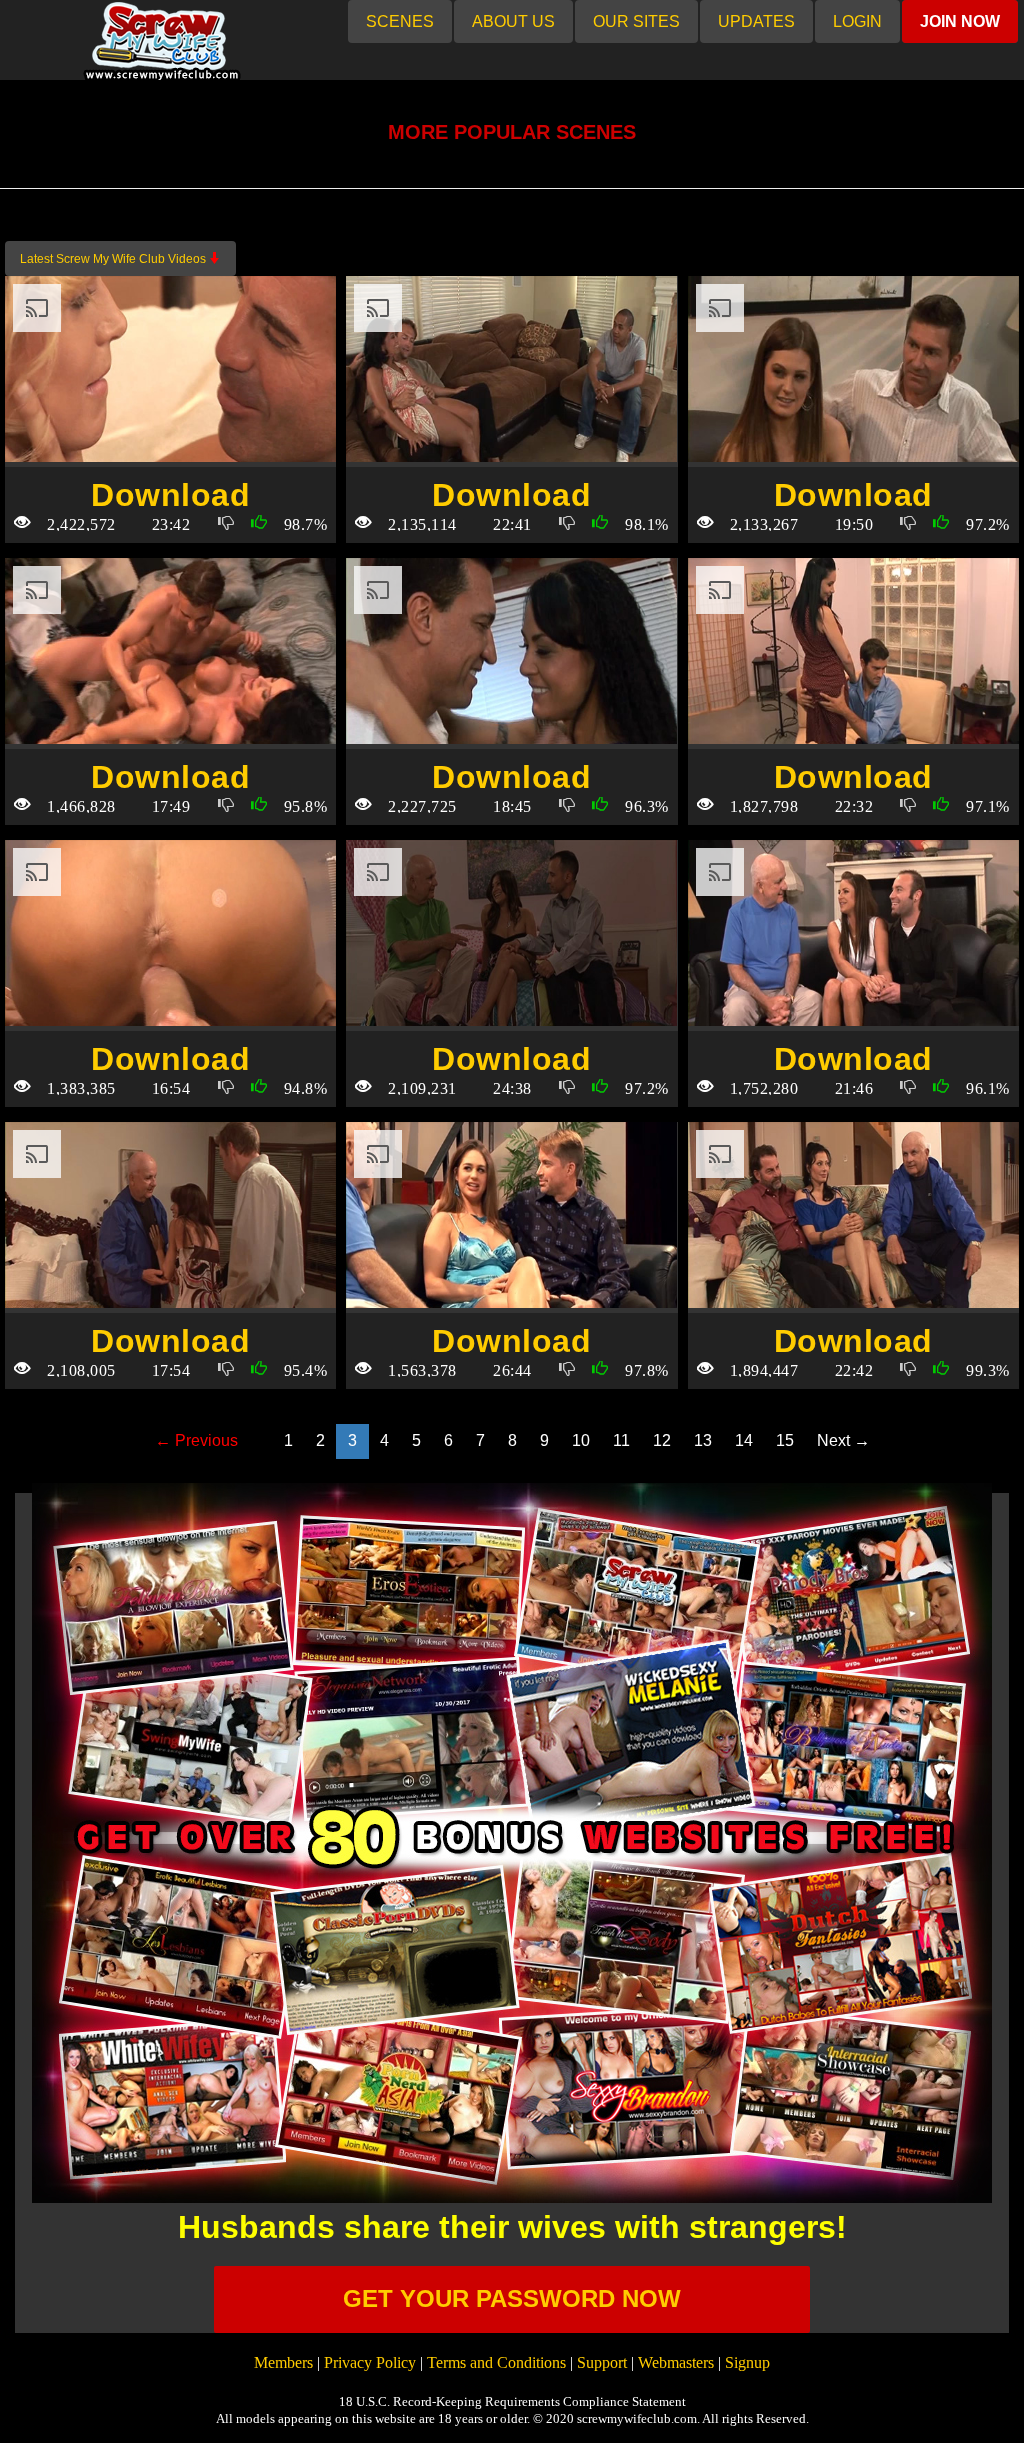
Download (170, 495)
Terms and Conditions (496, 2362)
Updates (756, 21)
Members (283, 2362)
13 (703, 1440)
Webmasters (676, 2362)
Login (857, 21)
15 (785, 1440)
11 (621, 1440)
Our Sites (636, 21)
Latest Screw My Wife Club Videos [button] (114, 259)
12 (662, 1440)
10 (581, 1440)
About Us (513, 21)
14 (744, 1440)
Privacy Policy (370, 2362)
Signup (747, 2362)
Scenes (400, 21)
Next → (843, 1440)
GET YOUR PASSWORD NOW (512, 2298)
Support (602, 2362)
